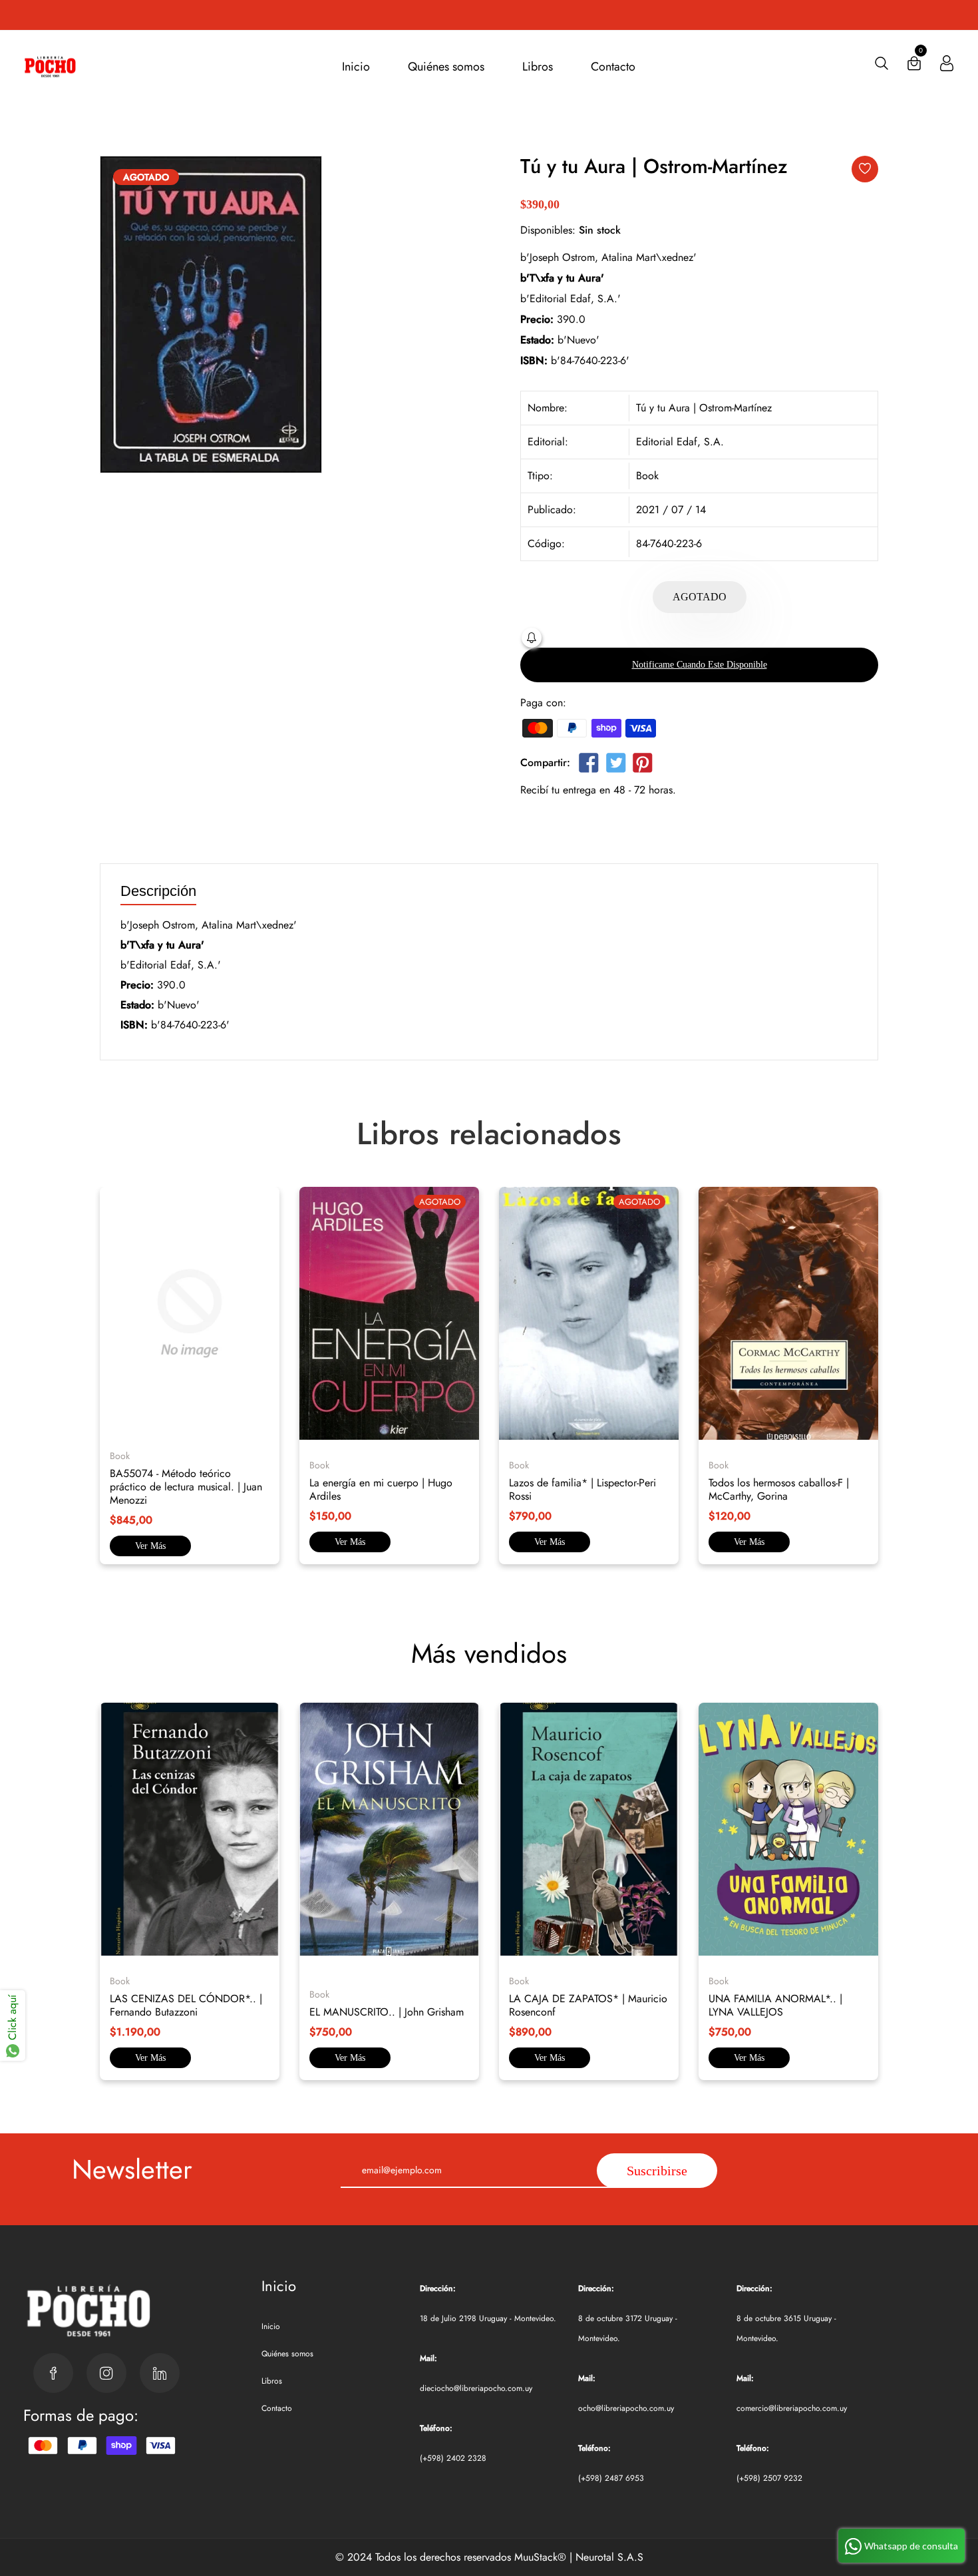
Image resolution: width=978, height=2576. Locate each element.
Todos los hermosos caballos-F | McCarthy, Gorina (779, 1489)
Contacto (613, 67)
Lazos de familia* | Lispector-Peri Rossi (582, 1489)
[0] (914, 66)
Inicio (356, 67)
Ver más (150, 1546)
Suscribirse (657, 2171)
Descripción (158, 892)
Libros (538, 67)
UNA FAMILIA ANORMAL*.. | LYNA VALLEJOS (775, 2005)
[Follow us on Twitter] (615, 765)
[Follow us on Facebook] (589, 765)
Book (647, 476)
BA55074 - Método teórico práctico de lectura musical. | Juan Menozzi (186, 1487)
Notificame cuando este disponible (700, 665)
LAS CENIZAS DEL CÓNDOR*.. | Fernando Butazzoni (186, 2005)
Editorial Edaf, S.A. (680, 442)
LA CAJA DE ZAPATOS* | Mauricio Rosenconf (588, 2005)
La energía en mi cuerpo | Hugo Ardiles (381, 1489)
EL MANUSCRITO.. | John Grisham (387, 2012)
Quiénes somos (446, 67)
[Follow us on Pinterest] (643, 765)
